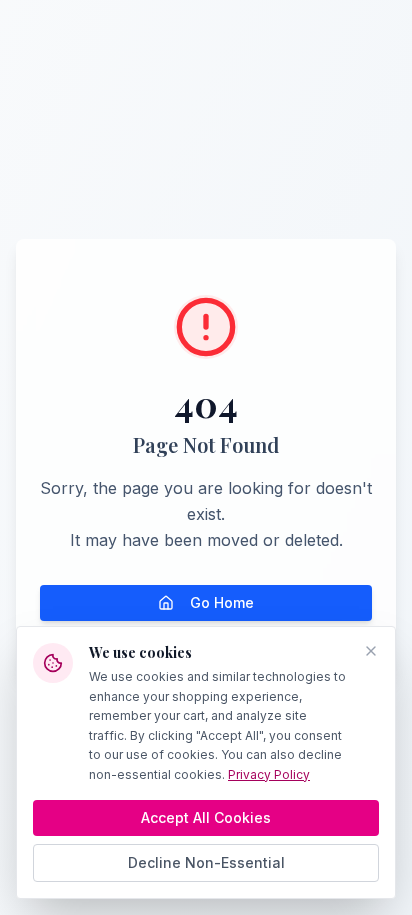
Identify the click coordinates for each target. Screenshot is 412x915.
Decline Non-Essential (206, 862)
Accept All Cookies (206, 817)
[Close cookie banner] (371, 651)
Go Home (222, 602)
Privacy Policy (269, 774)
